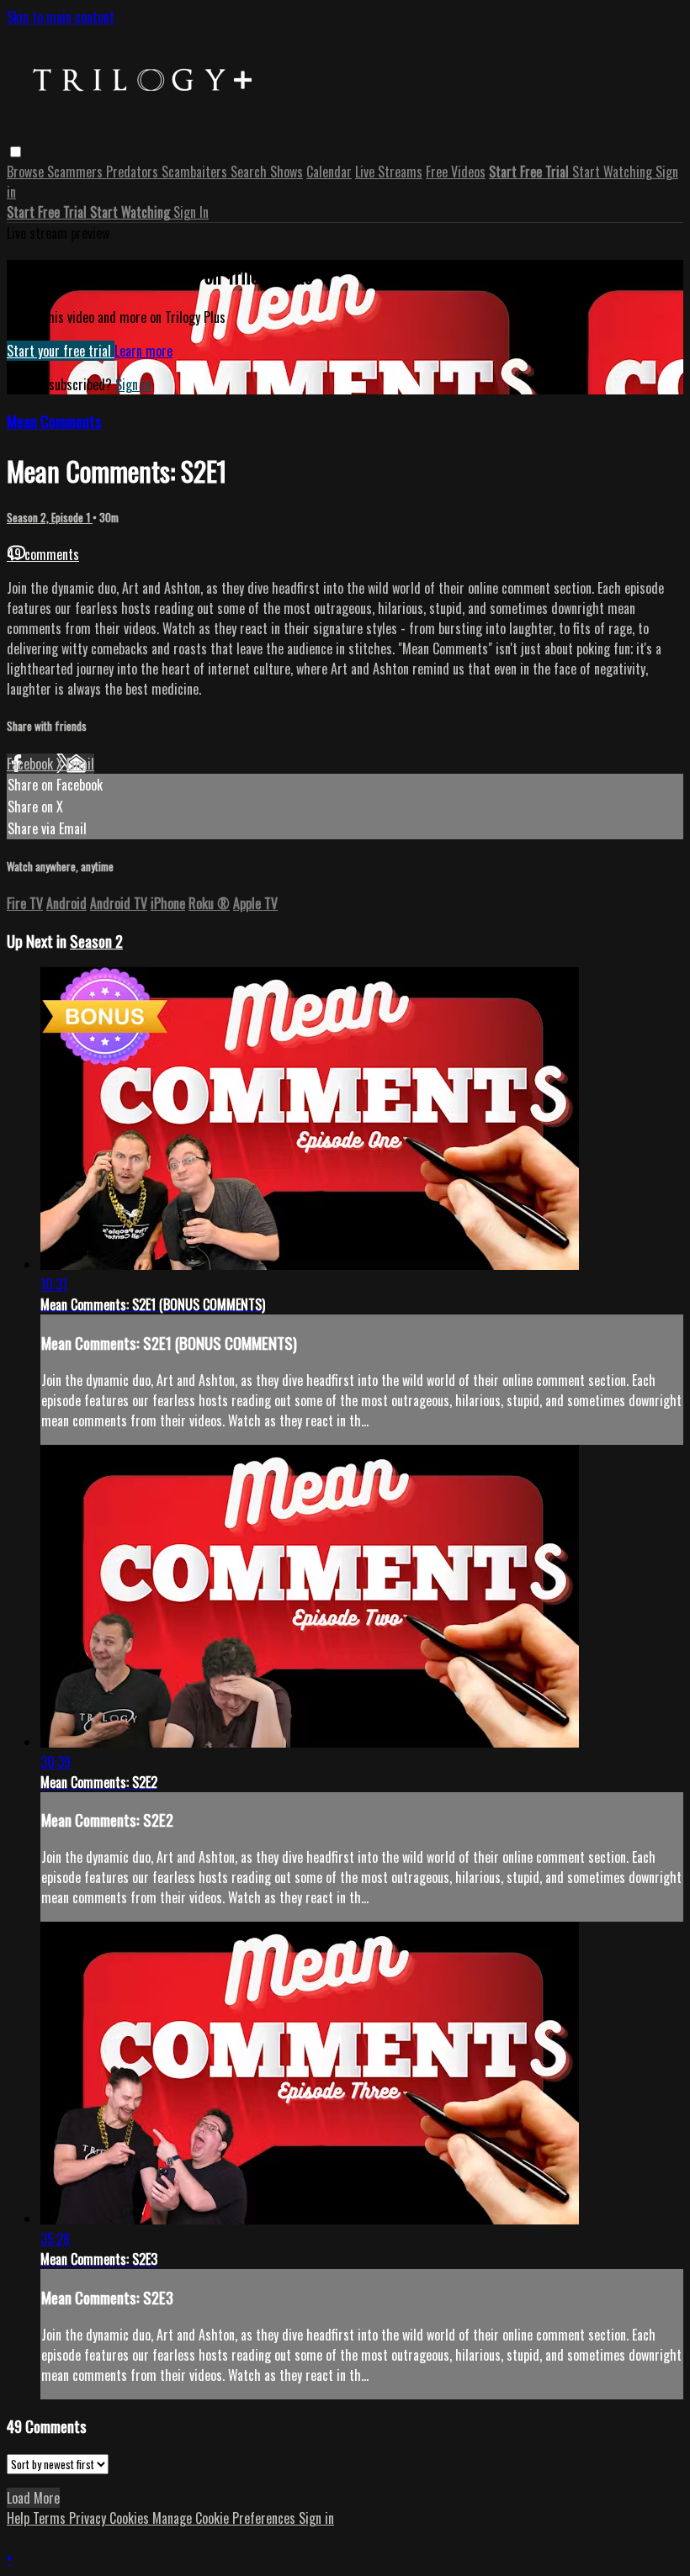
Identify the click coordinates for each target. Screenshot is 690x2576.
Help (20, 2518)
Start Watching (614, 172)
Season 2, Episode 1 (50, 517)
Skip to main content (61, 17)
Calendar (329, 172)
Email (80, 764)
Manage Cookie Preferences (226, 2518)
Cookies (131, 2518)
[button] (16, 152)
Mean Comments (54, 421)
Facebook (32, 764)
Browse (27, 172)
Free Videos (456, 172)
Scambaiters (196, 172)
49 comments (43, 554)
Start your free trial (61, 351)
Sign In (191, 212)
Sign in (133, 384)
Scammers (77, 172)
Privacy (89, 2518)
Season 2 (96, 941)
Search (250, 172)
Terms (51, 2518)
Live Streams (389, 172)
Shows (287, 172)
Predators (134, 172)
